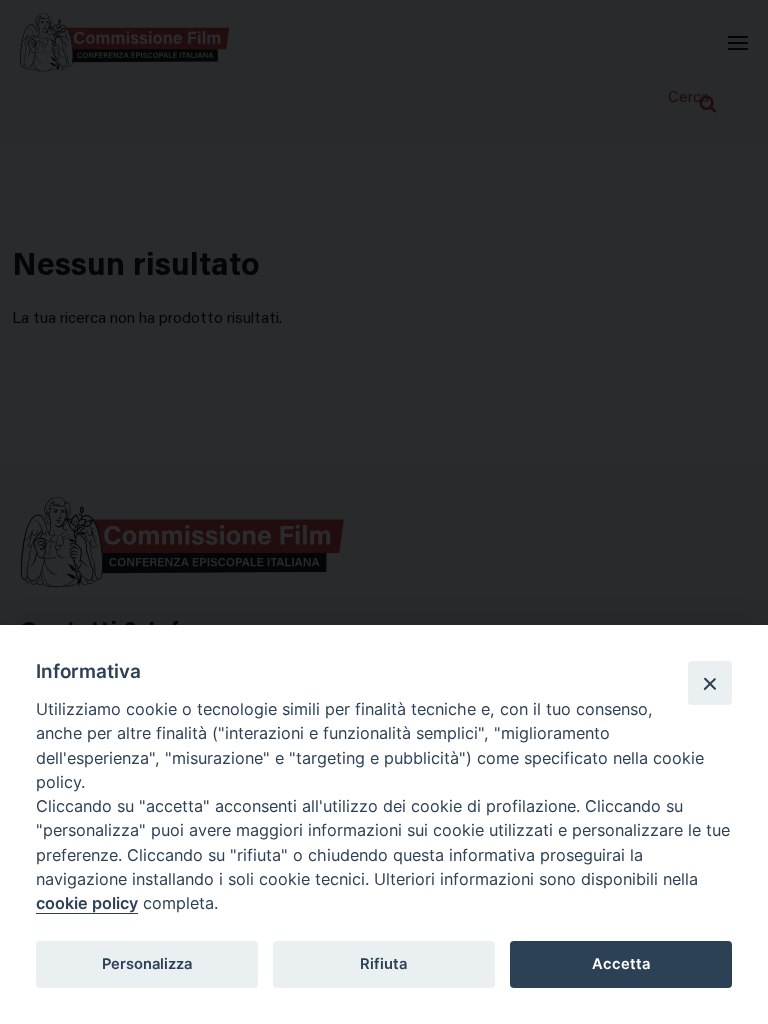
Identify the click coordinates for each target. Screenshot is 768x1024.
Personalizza (147, 964)
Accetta (621, 964)
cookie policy (87, 903)
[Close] (710, 683)
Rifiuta (383, 964)
